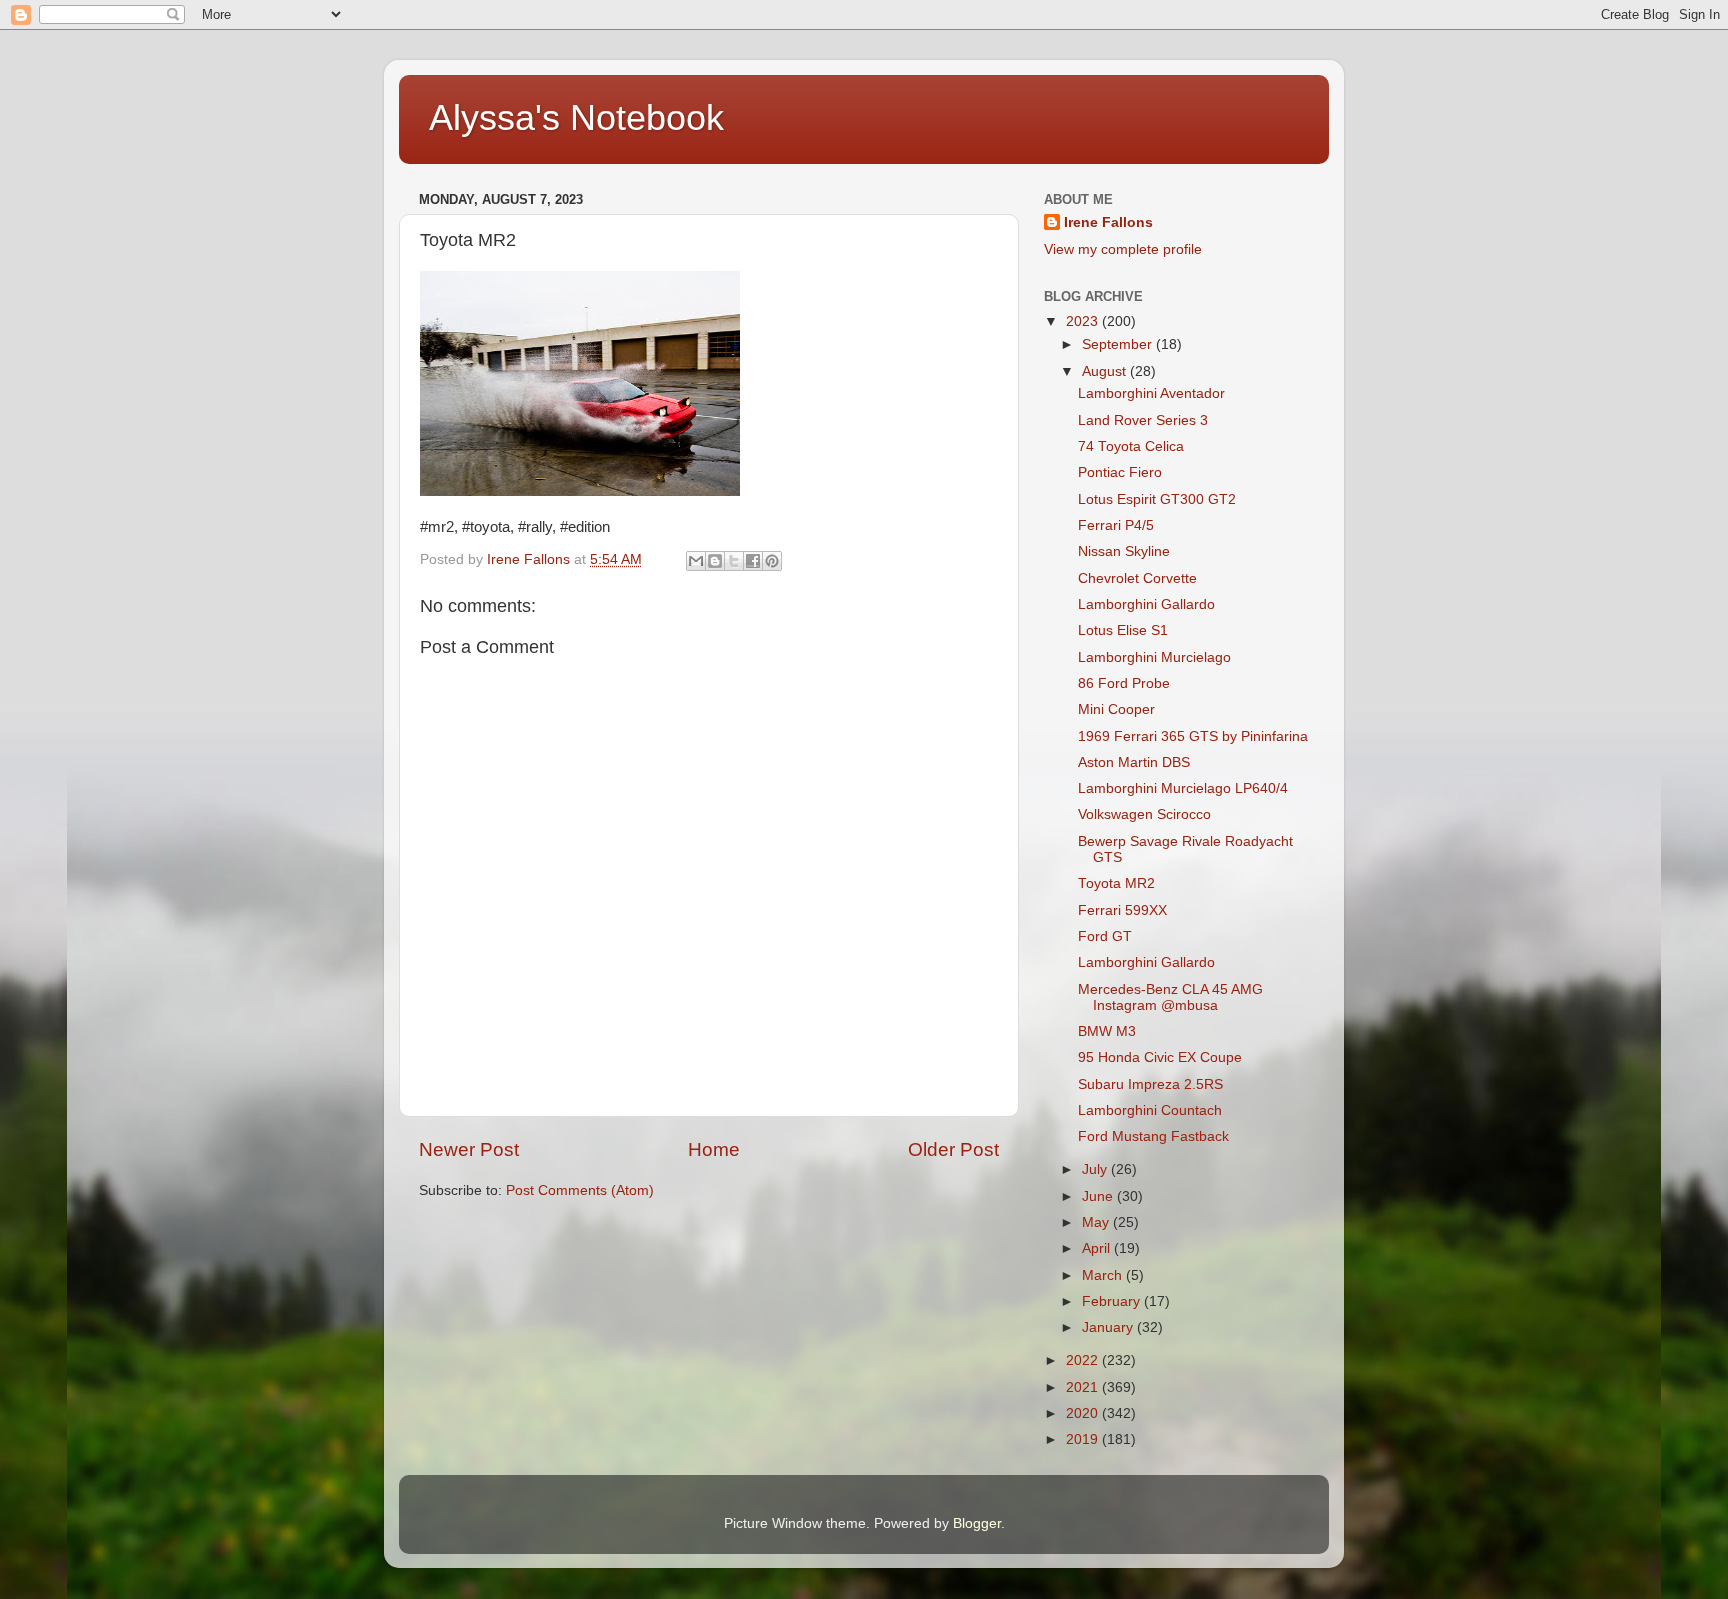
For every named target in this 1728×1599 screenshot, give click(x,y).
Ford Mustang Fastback (1153, 1136)
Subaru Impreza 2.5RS (1150, 1084)
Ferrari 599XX (1122, 910)
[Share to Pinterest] (772, 561)
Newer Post (469, 1149)
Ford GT (1105, 936)
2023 (1084, 321)
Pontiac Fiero (1120, 472)
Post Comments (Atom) (580, 1190)
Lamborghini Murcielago (1154, 657)
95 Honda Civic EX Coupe (1160, 1057)
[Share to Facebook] (753, 561)
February (1113, 1301)
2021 (1084, 1387)
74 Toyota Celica (1131, 446)
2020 (1084, 1413)
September (1119, 344)
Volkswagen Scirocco (1144, 814)
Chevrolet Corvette (1137, 578)
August (1106, 371)
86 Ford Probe (1124, 683)
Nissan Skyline (1124, 551)
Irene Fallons (1108, 222)
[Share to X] (734, 561)
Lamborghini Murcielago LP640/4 (1183, 788)
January (1109, 1327)
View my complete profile (1123, 249)
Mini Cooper (1116, 709)
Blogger (977, 1523)
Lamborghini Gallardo (1146, 604)
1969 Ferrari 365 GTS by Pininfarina (1193, 736)
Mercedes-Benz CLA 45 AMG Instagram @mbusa (1170, 997)
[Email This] (696, 561)
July (1096, 1169)
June (1099, 1196)
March (1104, 1275)
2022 (1084, 1360)
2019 (1084, 1439)
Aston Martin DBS (1134, 762)
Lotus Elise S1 (1123, 630)
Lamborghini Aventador (1151, 393)
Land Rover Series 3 (1143, 420)
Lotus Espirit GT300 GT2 (1157, 499)
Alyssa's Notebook (576, 117)
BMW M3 (1107, 1031)
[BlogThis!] (715, 561)
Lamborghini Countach (1150, 1110)
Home (714, 1149)
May (1097, 1222)
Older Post (953, 1149)
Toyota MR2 (1116, 883)
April (1098, 1248)
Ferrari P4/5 (1116, 525)
